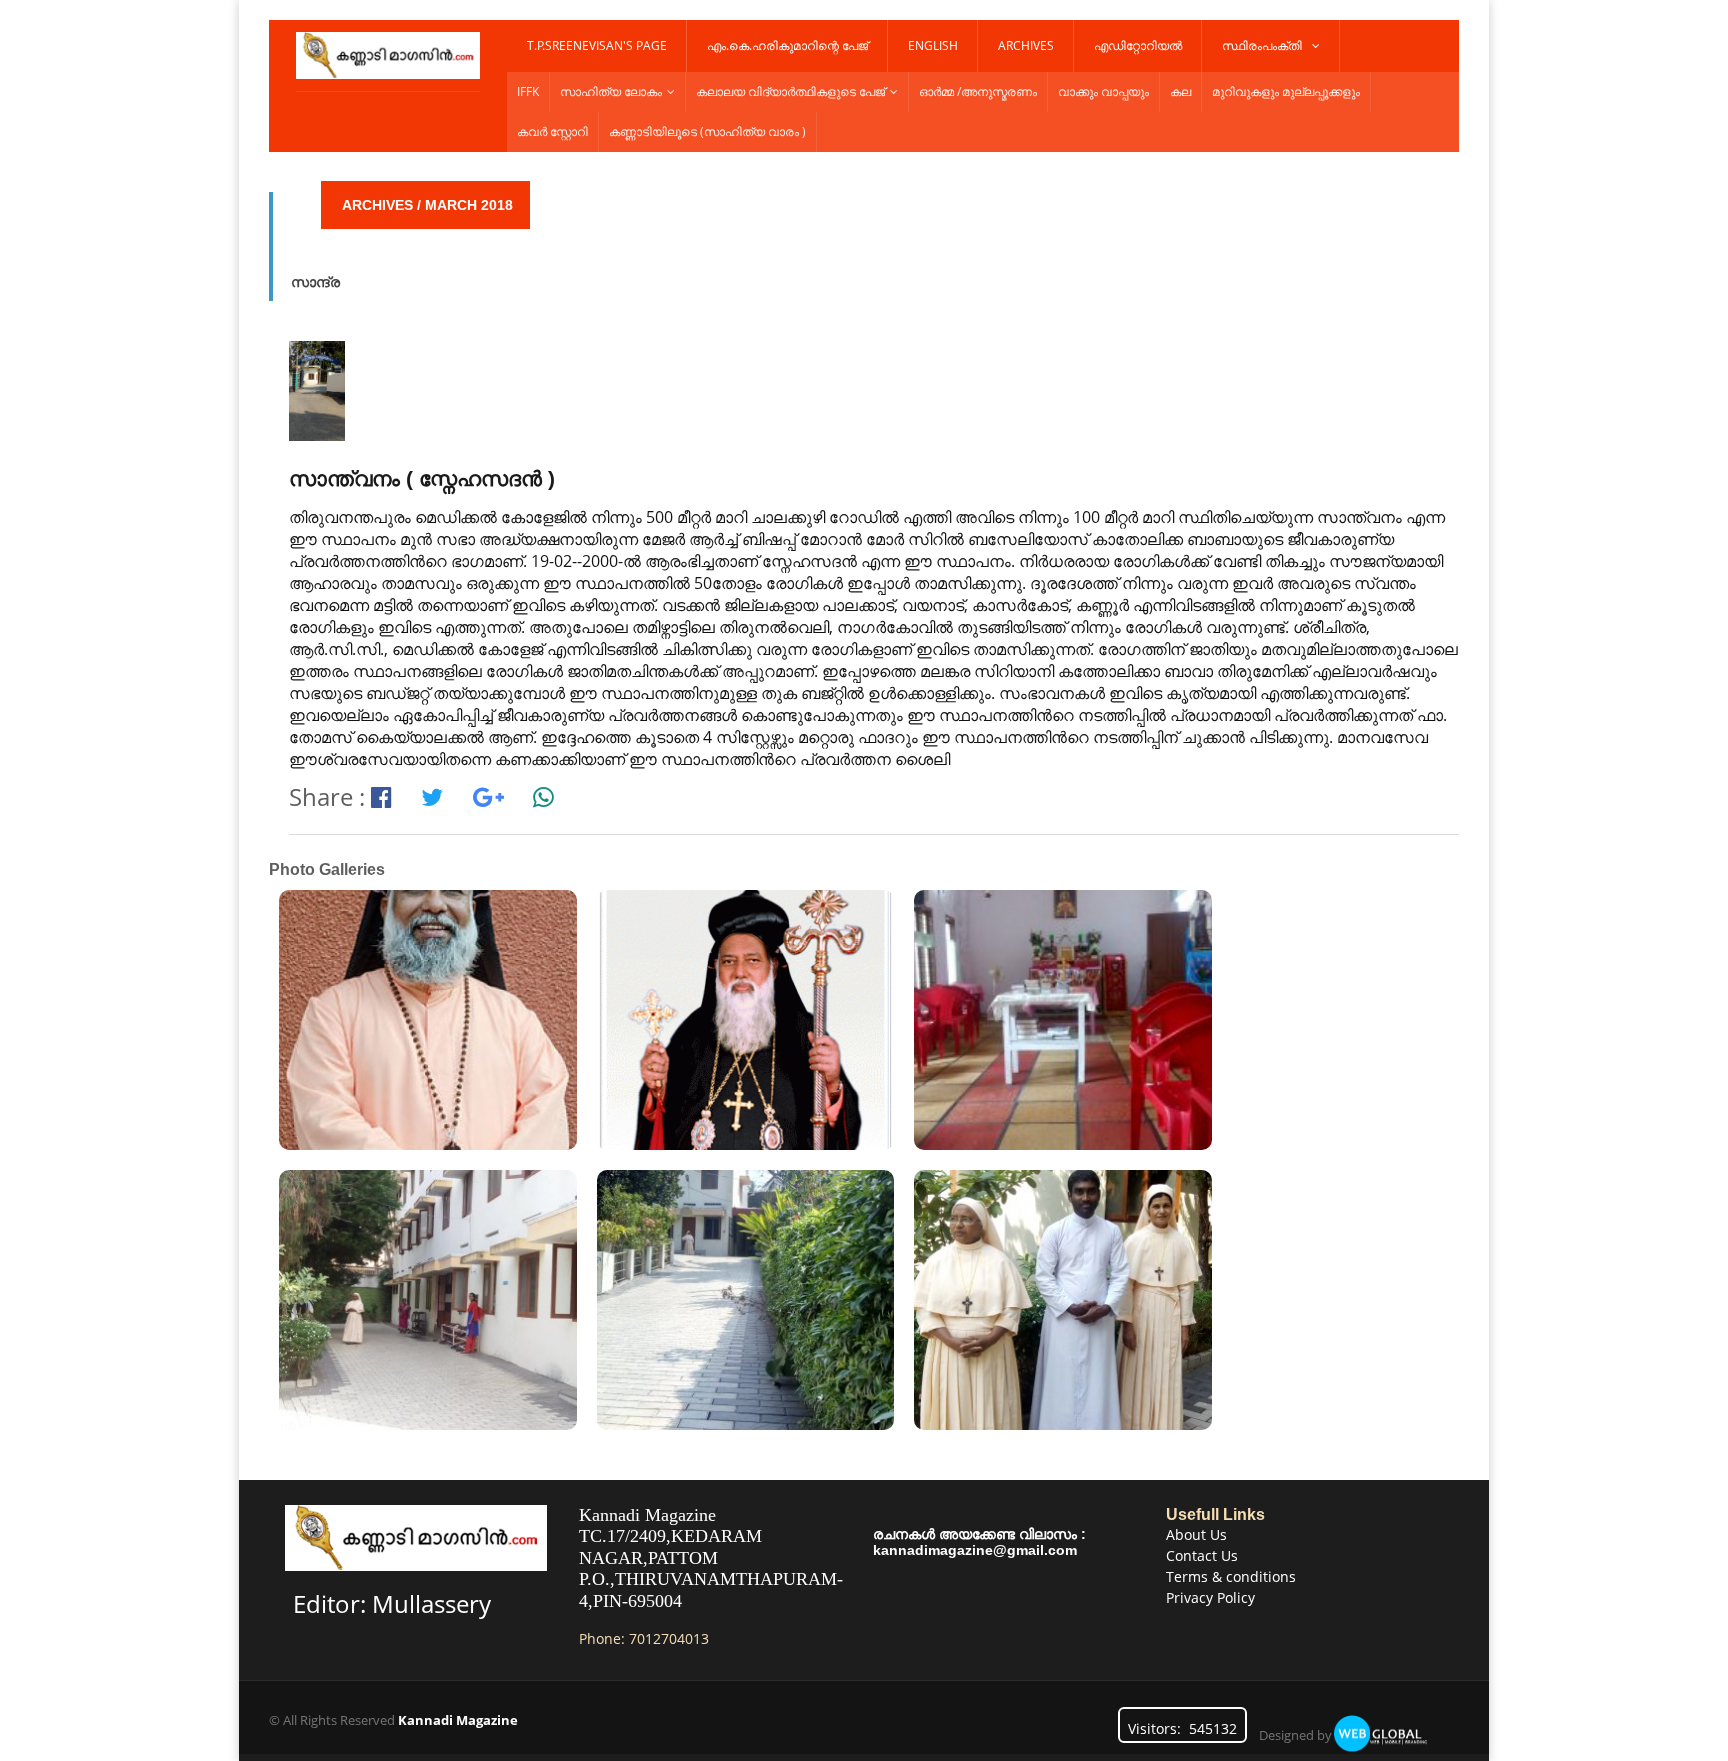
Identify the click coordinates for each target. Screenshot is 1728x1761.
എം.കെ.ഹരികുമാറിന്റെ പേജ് (787, 45)
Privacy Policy (1210, 1597)
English (933, 45)
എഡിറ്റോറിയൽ (1138, 45)
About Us (1196, 1534)
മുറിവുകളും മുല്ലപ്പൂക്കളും (1286, 91)
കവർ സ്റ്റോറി (552, 131)
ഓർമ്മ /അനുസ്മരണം (978, 91)
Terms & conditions (1231, 1576)
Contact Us (1202, 1555)
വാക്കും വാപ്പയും (1103, 91)
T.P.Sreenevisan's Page (597, 45)
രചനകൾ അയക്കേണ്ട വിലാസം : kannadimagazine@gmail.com (979, 1542)
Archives (1026, 45)
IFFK (528, 91)
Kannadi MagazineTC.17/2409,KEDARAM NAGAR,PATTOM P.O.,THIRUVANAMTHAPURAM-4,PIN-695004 (711, 1558)
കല (1180, 91)
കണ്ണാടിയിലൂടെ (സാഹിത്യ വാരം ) (707, 131)
